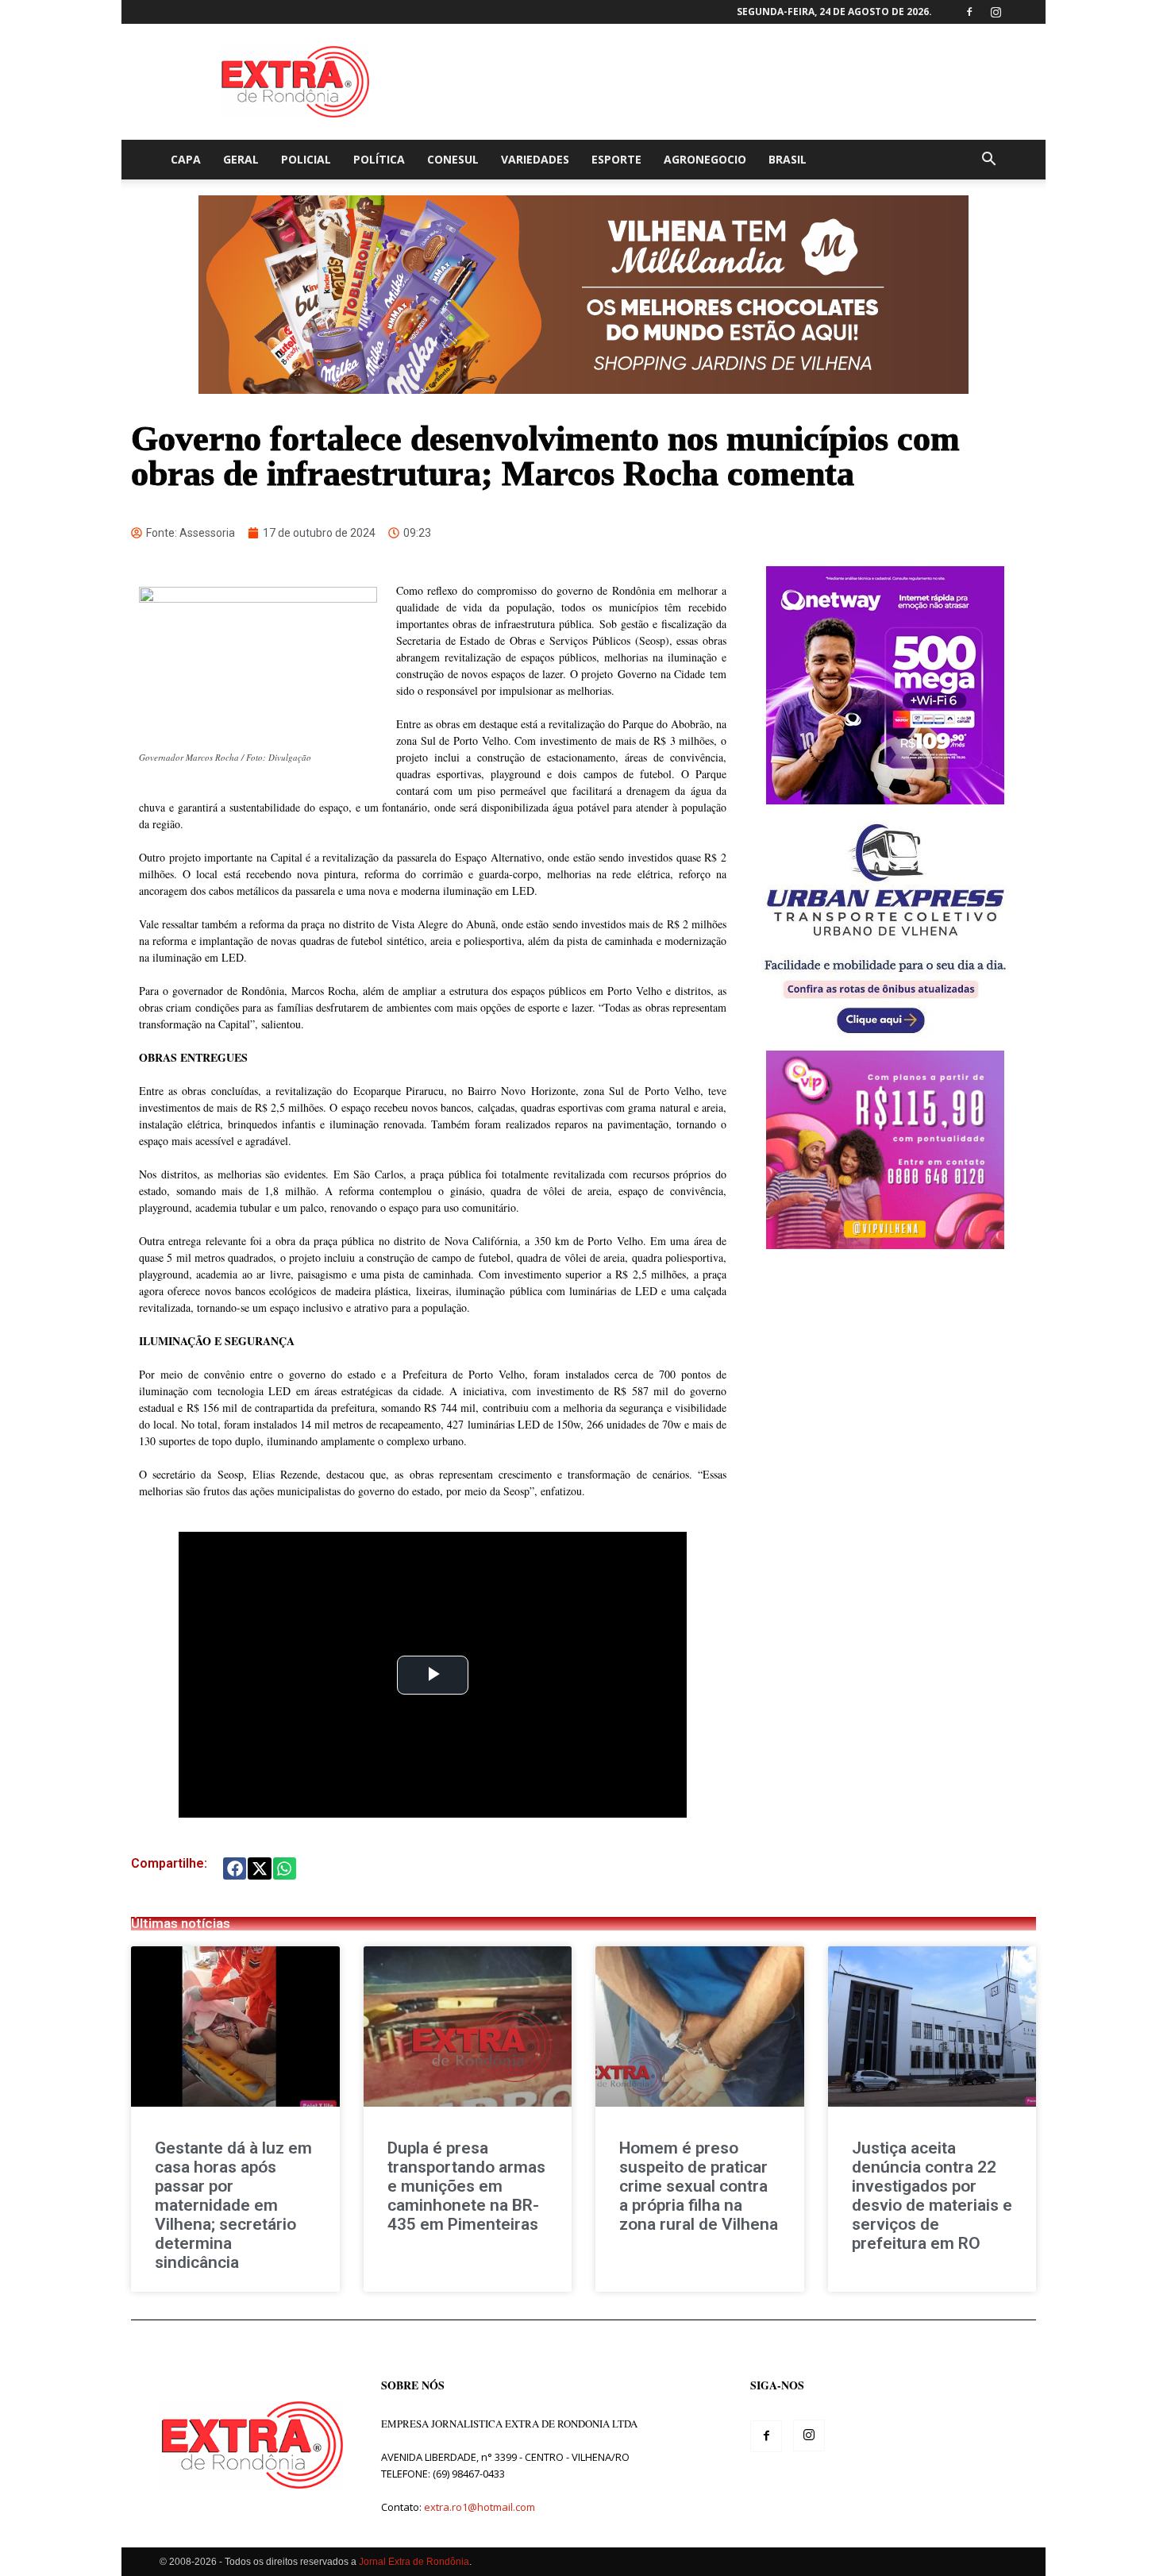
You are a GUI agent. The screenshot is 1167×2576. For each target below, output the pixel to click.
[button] (988, 161)
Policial (306, 159)
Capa (186, 159)
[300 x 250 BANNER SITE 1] (885, 1245)
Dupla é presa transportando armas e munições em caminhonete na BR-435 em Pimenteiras (466, 2186)
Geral (241, 159)
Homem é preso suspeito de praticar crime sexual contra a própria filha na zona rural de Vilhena (699, 2186)
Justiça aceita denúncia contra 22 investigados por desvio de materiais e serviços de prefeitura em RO (932, 2196)
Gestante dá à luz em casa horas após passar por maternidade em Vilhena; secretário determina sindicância (233, 2205)
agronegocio (705, 159)
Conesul (453, 159)
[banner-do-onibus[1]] (885, 1042)
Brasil (788, 159)
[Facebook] (969, 12)
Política (379, 159)
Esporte (616, 159)
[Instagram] (996, 12)
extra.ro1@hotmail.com (480, 2507)
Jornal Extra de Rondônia (414, 2562)
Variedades (535, 159)
